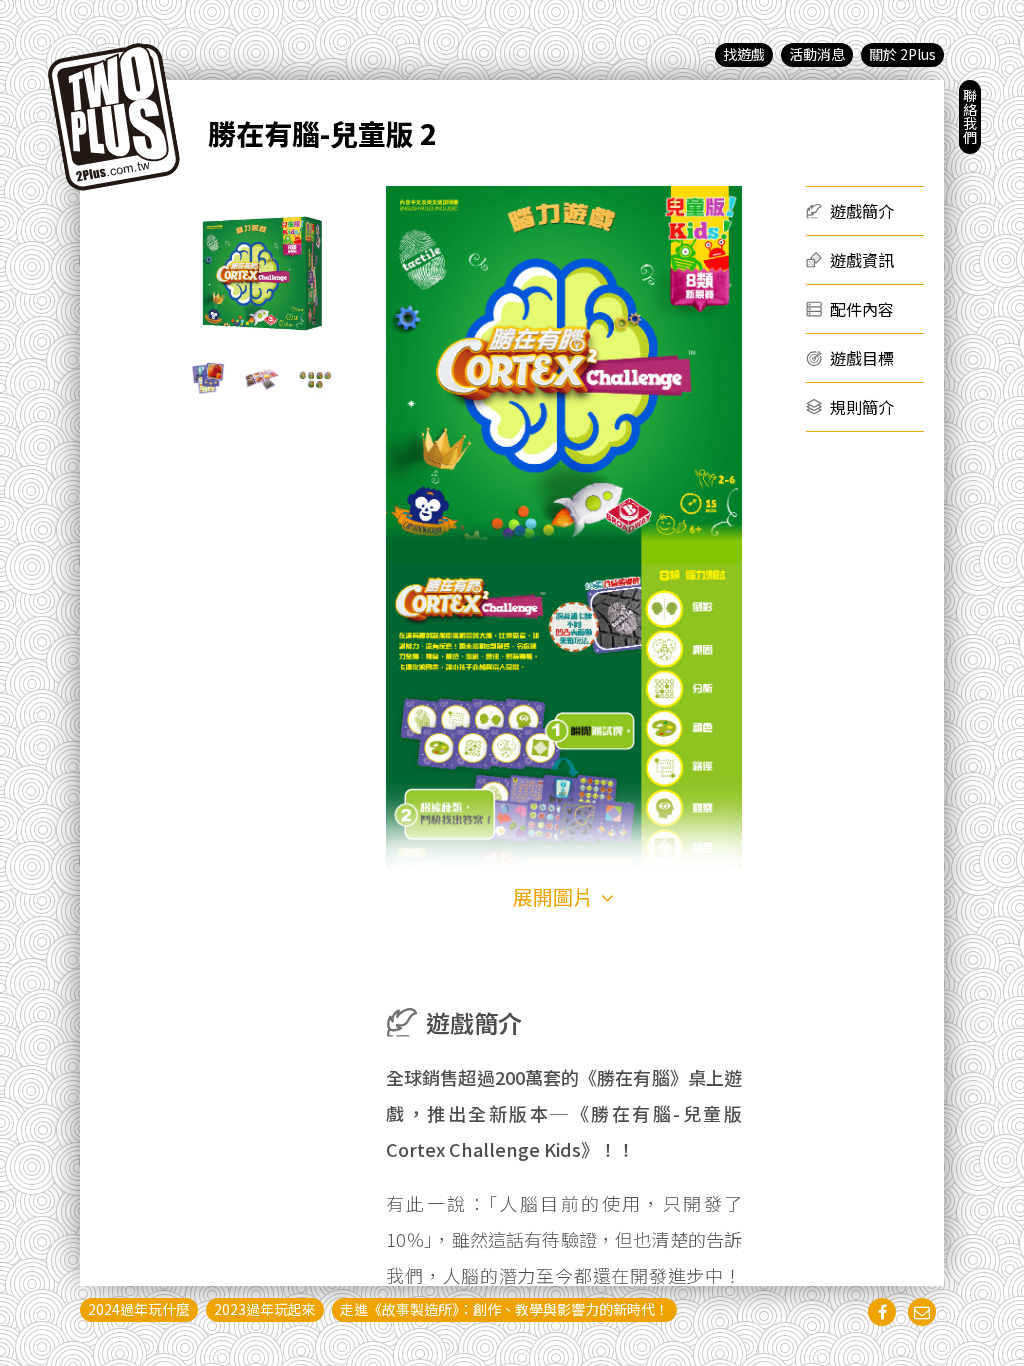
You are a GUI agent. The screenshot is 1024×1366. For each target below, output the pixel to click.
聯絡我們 (970, 116)
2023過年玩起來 (265, 1309)
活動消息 (817, 54)
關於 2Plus (902, 54)
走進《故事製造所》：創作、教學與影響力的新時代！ (504, 1309)
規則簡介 (862, 407)
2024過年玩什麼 (139, 1309)
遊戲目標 (862, 358)
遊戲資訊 (862, 260)
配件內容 (862, 309)
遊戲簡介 (862, 211)
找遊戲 (744, 54)
